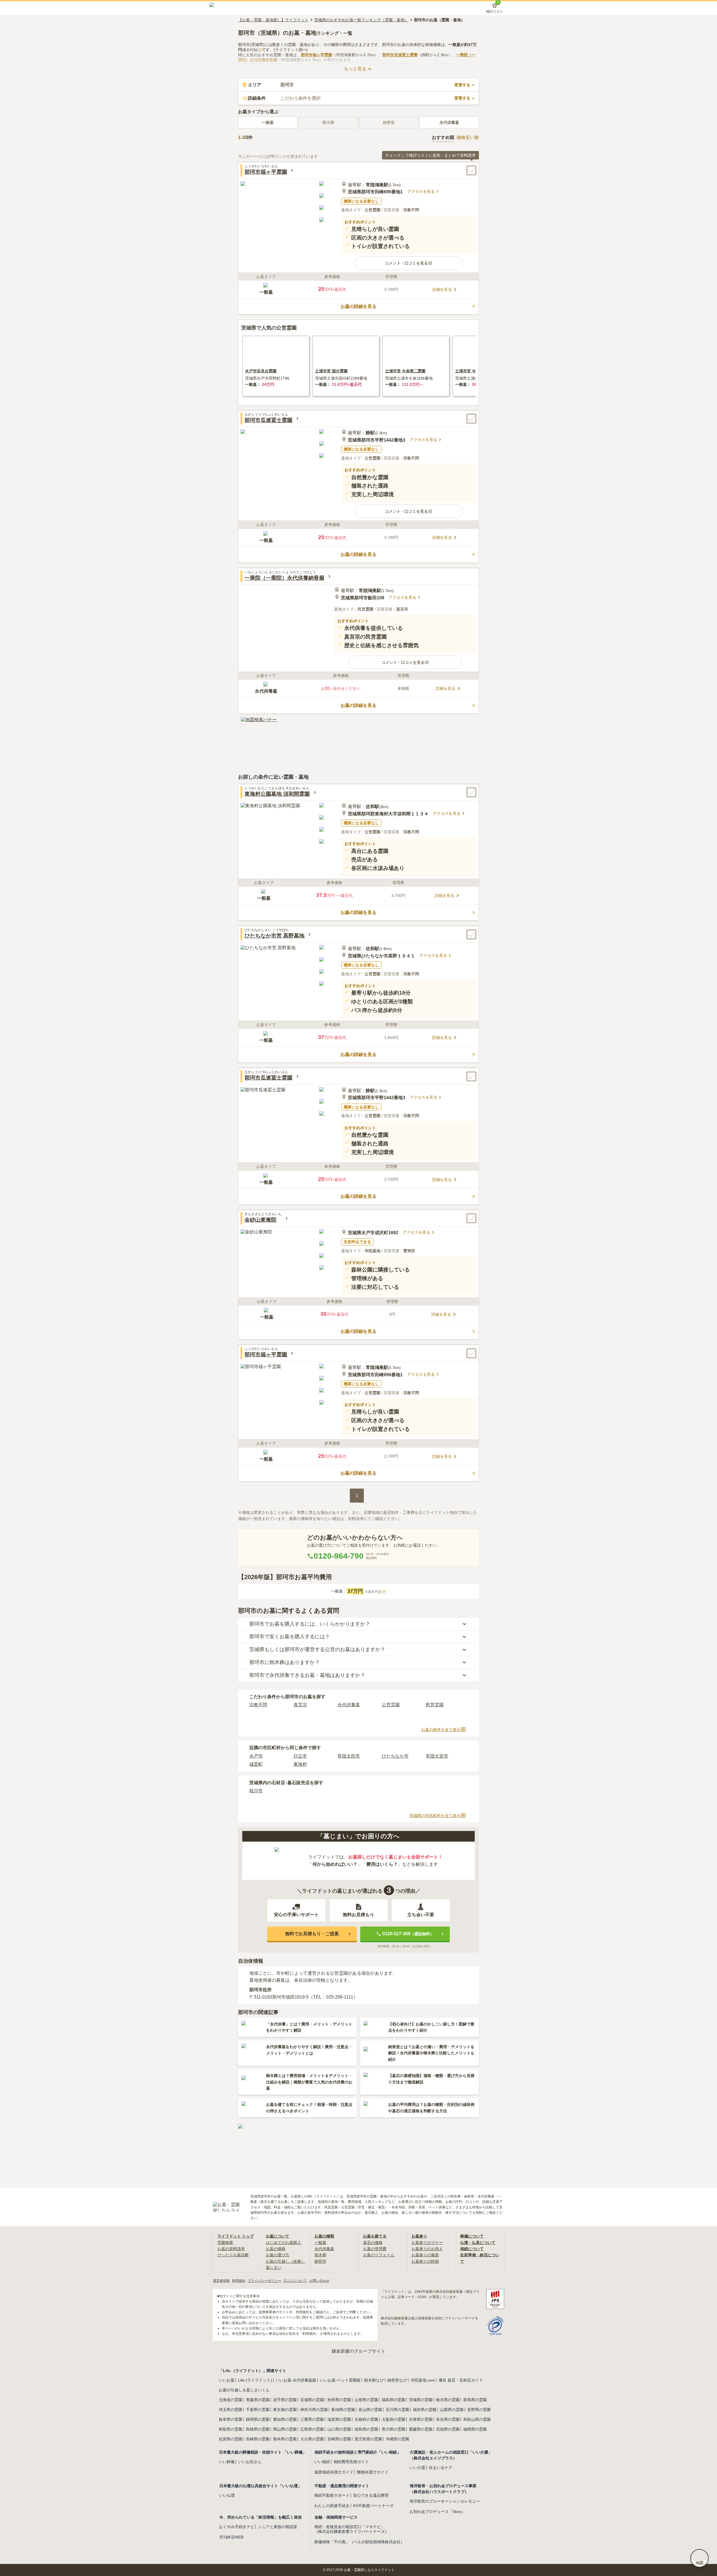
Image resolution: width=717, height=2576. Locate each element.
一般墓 (268, 122)
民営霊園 (435, 1705)
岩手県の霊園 (285, 2400)
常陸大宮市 (437, 1756)
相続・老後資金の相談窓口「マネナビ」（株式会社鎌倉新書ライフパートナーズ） (351, 2529)
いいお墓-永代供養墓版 (296, 2380)
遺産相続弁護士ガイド (334, 2472)
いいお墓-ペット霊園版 (340, 2380)
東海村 (300, 1764)
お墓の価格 (276, 2249)
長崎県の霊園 (258, 2439)
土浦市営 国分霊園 (331, 371)
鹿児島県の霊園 (368, 2439)
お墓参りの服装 (425, 2255)
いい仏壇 (227, 2495)
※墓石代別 (375, 1592)
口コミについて (295, 2281)
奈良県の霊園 (448, 2419)
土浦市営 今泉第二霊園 (405, 371)
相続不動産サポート (332, 2495)
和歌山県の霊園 (477, 2419)
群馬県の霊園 (475, 2400)
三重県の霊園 (312, 2419)
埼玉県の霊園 (231, 2410)
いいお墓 (227, 2380)
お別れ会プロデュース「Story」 (438, 2512)
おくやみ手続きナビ (237, 2527)
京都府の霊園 (366, 2419)
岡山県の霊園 (285, 2429)
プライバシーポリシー (264, 2281)
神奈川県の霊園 (314, 2410)
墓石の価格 (373, 2243)
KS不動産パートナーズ (373, 2506)
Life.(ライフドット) (255, 2380)
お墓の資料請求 (231, 2249)
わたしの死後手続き (332, 2506)
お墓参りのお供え (427, 2249)
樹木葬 (320, 2255)
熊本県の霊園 (285, 2439)
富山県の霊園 (370, 2410)
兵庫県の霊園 (421, 2419)
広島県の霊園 (312, 2429)
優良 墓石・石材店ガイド (461, 2380)
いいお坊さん (250, 2462)
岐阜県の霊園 (231, 2419)
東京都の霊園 (285, 2410)
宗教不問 (258, 1705)
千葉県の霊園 (258, 2410)
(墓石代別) (251, 50)
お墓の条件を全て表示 (441, 1730)
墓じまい (274, 2268)
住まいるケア (441, 2468)
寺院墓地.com (423, 2380)
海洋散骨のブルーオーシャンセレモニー (445, 2501)
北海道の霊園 (231, 2400)
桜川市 (256, 1791)
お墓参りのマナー (427, 2243)
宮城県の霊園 (312, 2400)
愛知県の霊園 (285, 2419)
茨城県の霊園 (421, 2400)
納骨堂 (320, 2261)
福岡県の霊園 (475, 2429)
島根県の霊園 (258, 2429)
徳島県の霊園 (366, 2429)
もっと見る (355, 69)
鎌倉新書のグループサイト (358, 2351)
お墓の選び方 (278, 2255)
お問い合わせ (319, 2281)
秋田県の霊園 (339, 2400)
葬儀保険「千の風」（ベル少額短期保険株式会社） (359, 2542)
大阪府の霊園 (394, 2419)
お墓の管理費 (375, 2249)
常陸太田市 (349, 1756)
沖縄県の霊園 (397, 2439)
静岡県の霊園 (258, 2419)
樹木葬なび (374, 2380)
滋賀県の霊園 (339, 2419)
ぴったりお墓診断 (233, 2255)
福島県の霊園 (394, 2400)
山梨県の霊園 (452, 2410)
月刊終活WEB (231, 2537)
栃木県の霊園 (448, 2400)
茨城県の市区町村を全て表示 (435, 1816)
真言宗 (300, 1705)
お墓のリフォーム (379, 2255)
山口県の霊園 (339, 2429)
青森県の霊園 (258, 2400)
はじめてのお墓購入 (283, 2243)
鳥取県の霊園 (231, 2429)
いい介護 (417, 2468)
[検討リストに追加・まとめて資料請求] (471, 170)
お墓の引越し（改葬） (285, 2261)
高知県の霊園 (448, 2429)
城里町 (256, 1764)
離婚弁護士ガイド (373, 2472)
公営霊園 (391, 1705)
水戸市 (256, 1756)
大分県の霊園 (312, 2439)
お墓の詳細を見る (358, 306)
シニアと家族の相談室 (278, 2527)
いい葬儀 (227, 2462)
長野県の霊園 (479, 2410)
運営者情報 (221, 2281)
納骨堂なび (397, 2380)
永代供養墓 (449, 122)
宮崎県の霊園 (339, 2439)
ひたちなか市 (395, 1756)
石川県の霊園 (397, 2410)
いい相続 (322, 2462)
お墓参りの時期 (425, 2261)
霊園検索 (225, 2243)
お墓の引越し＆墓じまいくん (244, 2390)
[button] (409, 263)
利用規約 (239, 2281)
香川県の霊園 (394, 2429)
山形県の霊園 (366, 2400)
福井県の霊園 (425, 2410)
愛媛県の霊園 (421, 2429)
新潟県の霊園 (343, 2410)
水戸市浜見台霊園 (261, 371)
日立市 (300, 1756)
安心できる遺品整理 (371, 2495)
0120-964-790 (339, 1556)
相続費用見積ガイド (351, 2462)
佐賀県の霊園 (231, 2439)
